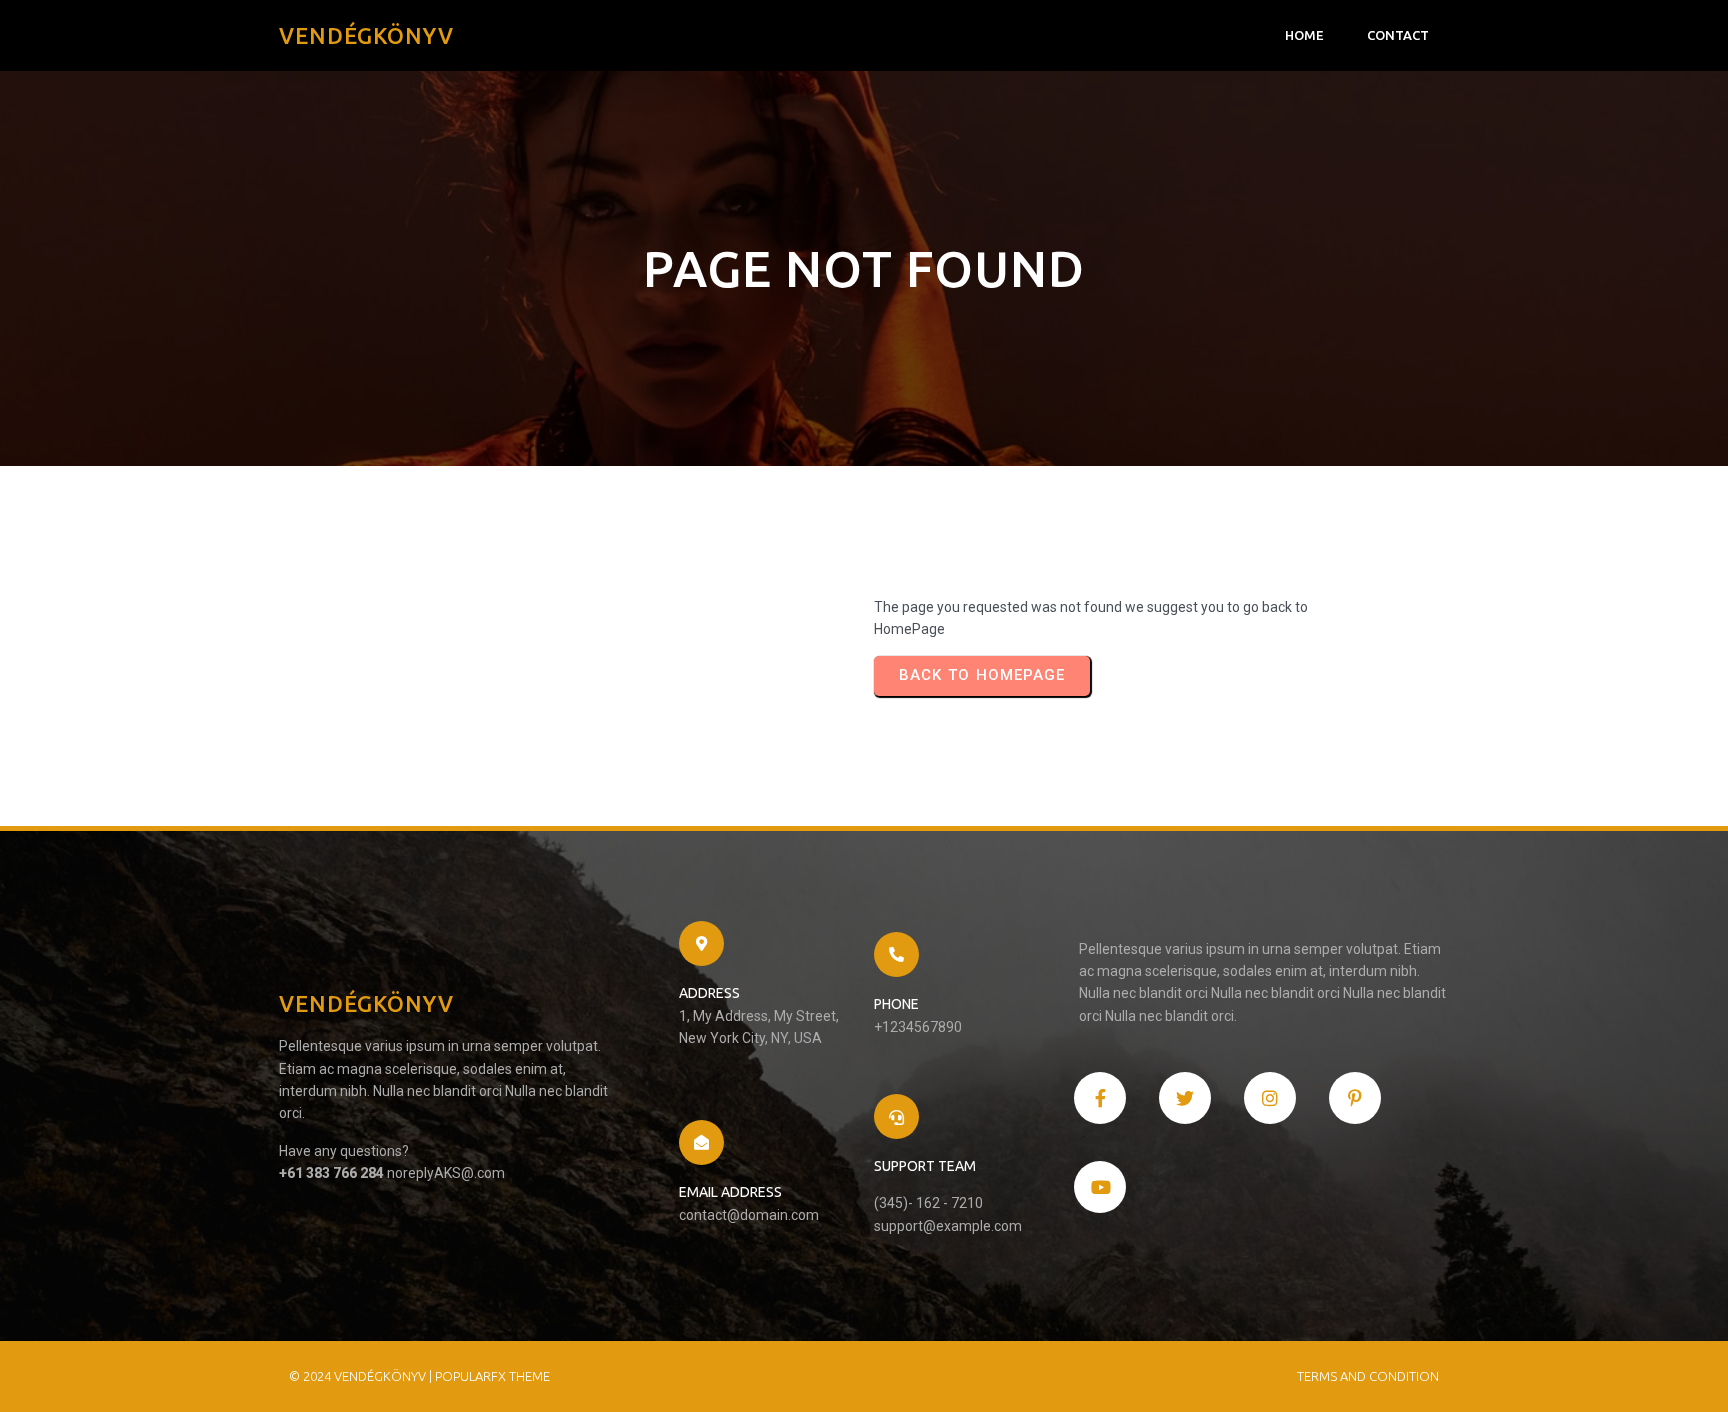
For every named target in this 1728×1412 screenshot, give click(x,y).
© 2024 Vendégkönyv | (362, 1376)
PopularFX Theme (492, 1376)
